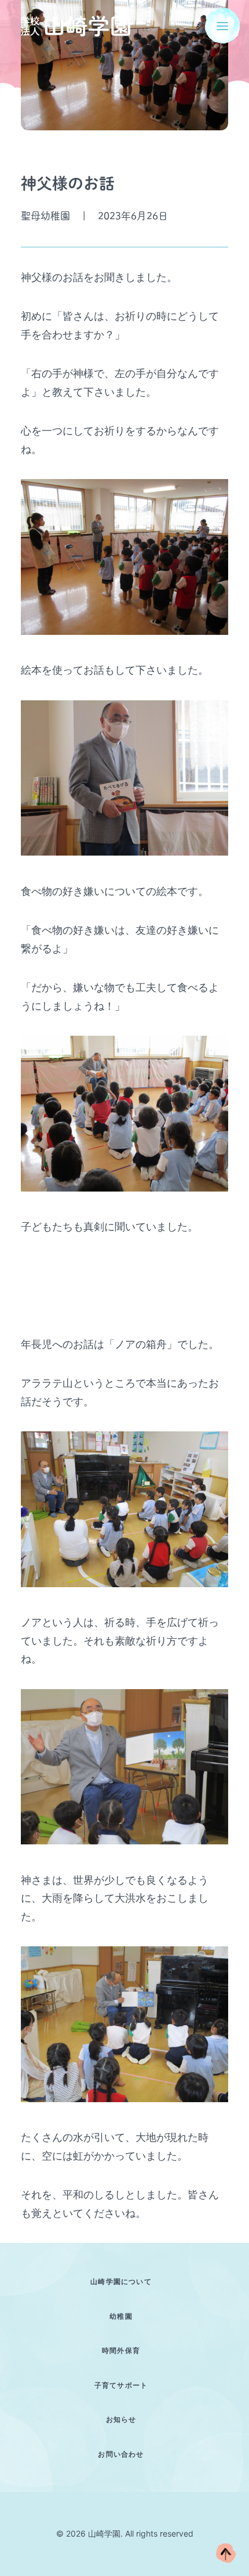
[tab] (124, 2281)
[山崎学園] (76, 26)
